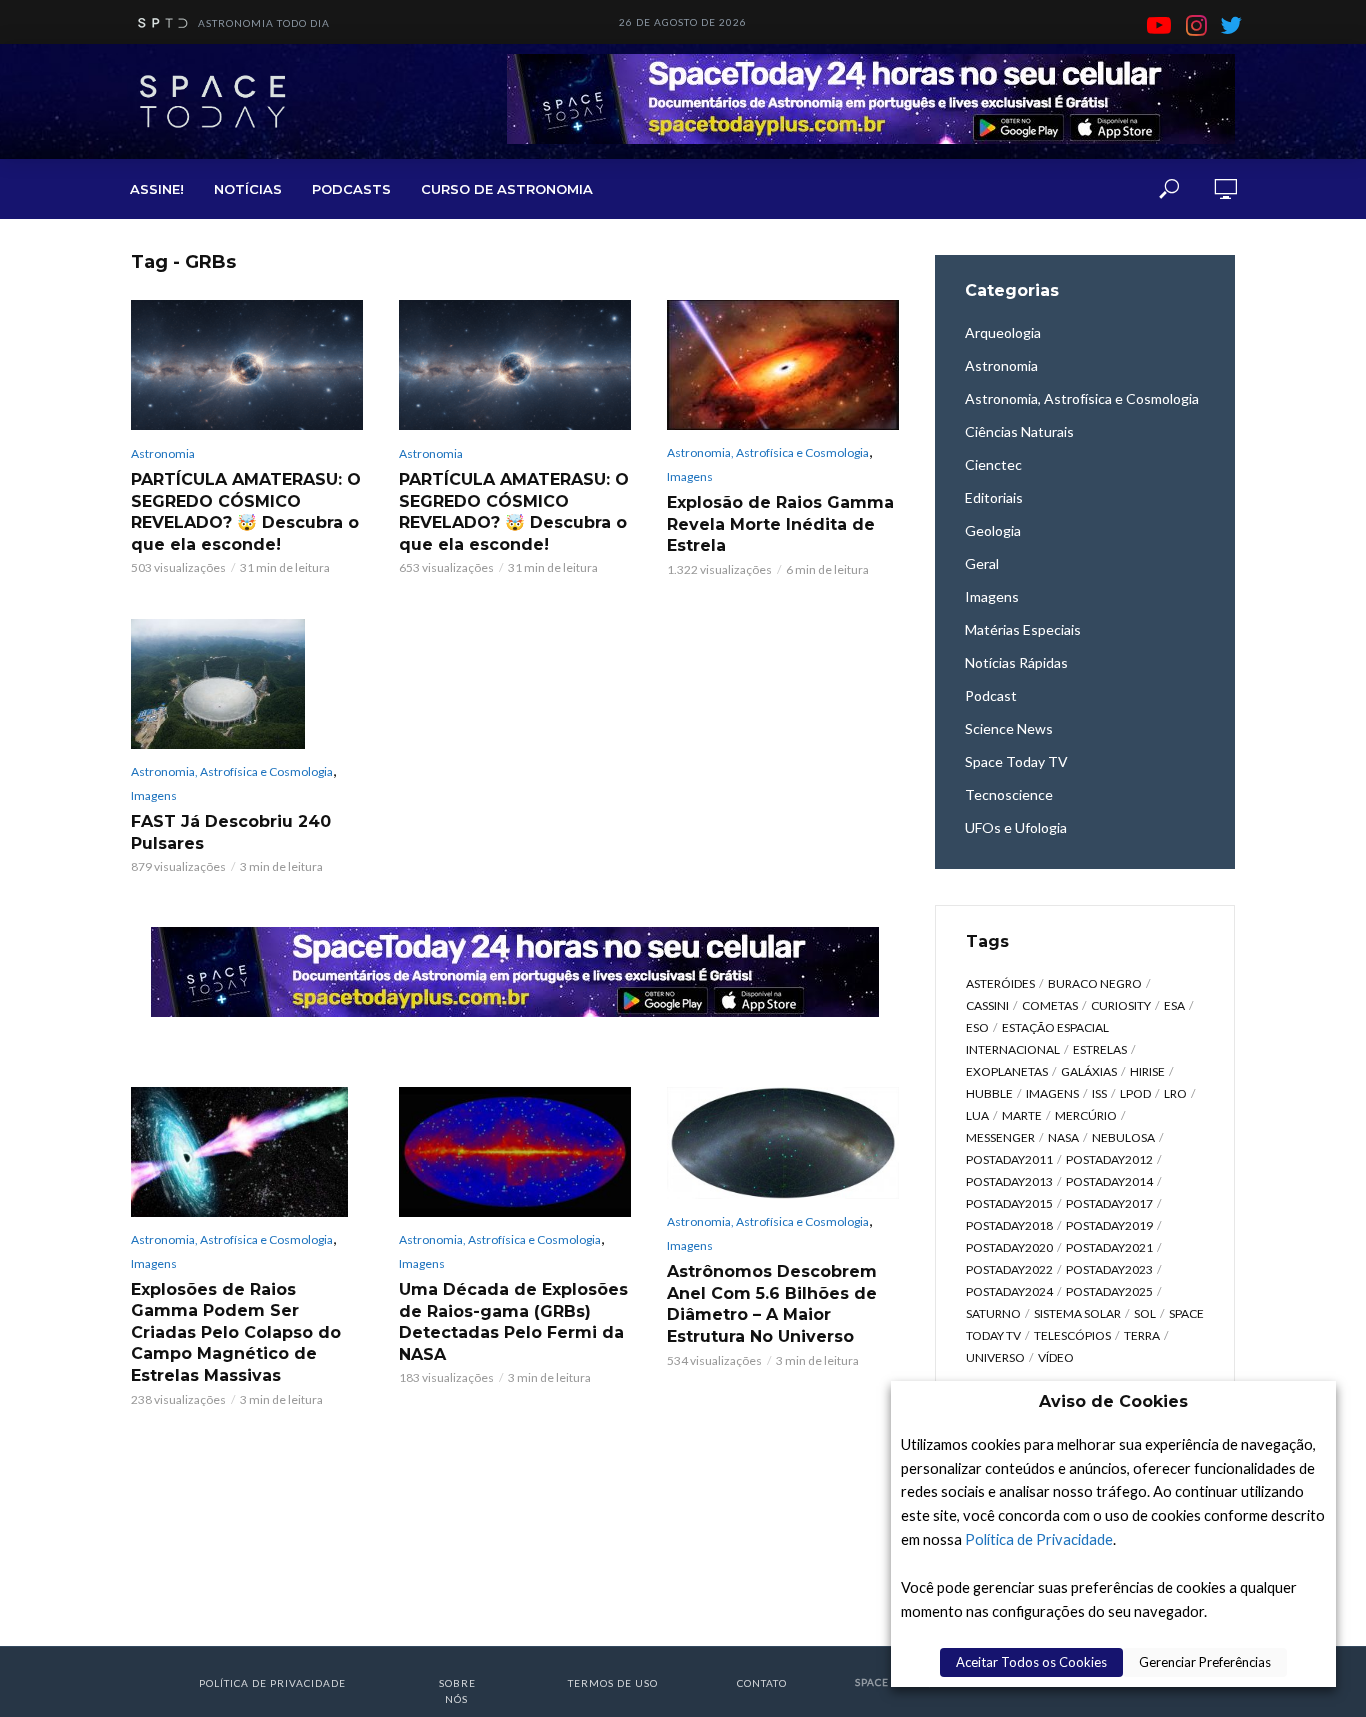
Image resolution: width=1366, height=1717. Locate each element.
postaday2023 (1109, 1269)
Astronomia (163, 453)
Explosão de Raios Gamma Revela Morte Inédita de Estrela (780, 524)
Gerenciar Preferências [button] (1205, 1662)
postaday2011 (1009, 1159)
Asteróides (1000, 983)
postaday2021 (1109, 1247)
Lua (977, 1115)
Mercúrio (1086, 1115)
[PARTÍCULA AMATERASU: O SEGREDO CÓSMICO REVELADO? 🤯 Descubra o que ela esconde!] (247, 365)
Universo (995, 1357)
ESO (977, 1027)
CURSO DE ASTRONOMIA (507, 189)
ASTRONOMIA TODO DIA (264, 23)
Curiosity (1121, 1005)
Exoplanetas (1007, 1071)
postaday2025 (1109, 1291)
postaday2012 (1109, 1159)
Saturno (993, 1313)
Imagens (690, 476)
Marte (1022, 1115)
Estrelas (1100, 1049)
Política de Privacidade (1039, 1539)
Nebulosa (1123, 1137)
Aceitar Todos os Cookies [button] (1031, 1662)
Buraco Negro (1095, 983)
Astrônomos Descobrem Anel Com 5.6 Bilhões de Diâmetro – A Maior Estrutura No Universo (772, 1304)
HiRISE (1147, 1071)
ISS (1099, 1093)
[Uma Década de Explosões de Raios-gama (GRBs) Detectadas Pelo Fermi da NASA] (515, 1152)
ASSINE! (157, 189)
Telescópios (1072, 1335)
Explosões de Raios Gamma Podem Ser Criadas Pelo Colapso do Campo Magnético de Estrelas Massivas (236, 1332)
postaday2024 (1009, 1291)
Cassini (987, 1005)
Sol (1145, 1313)
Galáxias (1089, 1071)
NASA (1063, 1137)
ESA (1174, 1005)
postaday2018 (1009, 1225)
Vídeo (1056, 1357)
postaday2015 (1009, 1203)
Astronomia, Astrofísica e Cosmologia (768, 452)
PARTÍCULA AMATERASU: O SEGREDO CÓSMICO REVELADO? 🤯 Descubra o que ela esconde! (246, 512)
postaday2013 (1009, 1181)
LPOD (1135, 1093)
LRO (1175, 1093)
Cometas (1050, 1005)
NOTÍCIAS (248, 189)
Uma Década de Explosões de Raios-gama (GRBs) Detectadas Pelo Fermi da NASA (513, 1322)
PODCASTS (351, 189)
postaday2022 (1009, 1269)
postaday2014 (1109, 1181)
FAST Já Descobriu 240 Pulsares (231, 832)
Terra (1142, 1335)
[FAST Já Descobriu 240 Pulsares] (247, 684)
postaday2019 (1109, 1225)
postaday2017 (1109, 1203)
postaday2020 (1009, 1247)
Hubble (989, 1093)
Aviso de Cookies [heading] (1113, 1401)
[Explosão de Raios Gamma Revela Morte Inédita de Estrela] (783, 365)
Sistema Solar (1077, 1313)
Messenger (1000, 1137)
